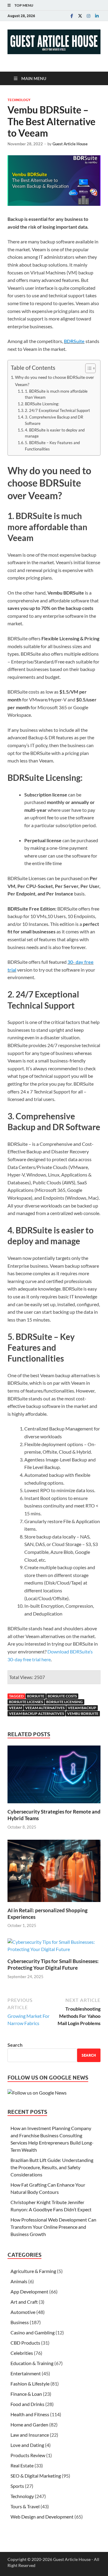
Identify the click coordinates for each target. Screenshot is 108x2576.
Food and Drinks (27, 2404)
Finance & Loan (26, 2394)
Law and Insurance (30, 2435)
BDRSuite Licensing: (42, 404)
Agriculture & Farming (33, 2271)
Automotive (23, 2312)
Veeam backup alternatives (36, 1713)
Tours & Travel (25, 2506)
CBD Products (25, 2343)
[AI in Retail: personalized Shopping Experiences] (54, 1873)
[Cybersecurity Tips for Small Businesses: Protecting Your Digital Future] (54, 1948)
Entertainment (26, 2373)
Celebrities (22, 2353)
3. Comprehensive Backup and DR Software (54, 420)
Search (15, 2045)
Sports (17, 2486)
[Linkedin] (97, 16)
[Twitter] (80, 16)
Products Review (28, 2455)
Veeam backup (82, 1708)
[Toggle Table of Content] (87, 368)
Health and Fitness (30, 2414)
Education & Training (32, 2363)
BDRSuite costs (62, 1696)
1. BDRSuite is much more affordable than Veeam (56, 394)
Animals (19, 2281)
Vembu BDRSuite (83, 1713)
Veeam (15, 1708)
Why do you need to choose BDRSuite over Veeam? (55, 381)
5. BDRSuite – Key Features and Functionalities (52, 446)
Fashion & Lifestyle (30, 2384)
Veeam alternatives (45, 1708)
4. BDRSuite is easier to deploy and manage (55, 433)
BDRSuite (74, 341)
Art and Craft (24, 2302)
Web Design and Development (42, 2517)
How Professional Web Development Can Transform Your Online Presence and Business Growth (53, 2227)
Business (20, 2322)
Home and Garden (29, 2424)
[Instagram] (88, 16)
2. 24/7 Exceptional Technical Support (57, 410)
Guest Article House (70, 144)
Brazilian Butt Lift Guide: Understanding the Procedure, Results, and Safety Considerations (52, 2167)
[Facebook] (72, 16)
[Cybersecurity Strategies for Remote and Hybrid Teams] (54, 1776)
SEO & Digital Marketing (36, 2476)
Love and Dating (27, 2445)
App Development (29, 2291)
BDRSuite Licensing (64, 1702)
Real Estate (22, 2465)
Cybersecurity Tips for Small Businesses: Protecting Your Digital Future (53, 1964)
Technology (19, 100)
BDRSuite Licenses (26, 1702)
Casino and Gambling (33, 2332)
